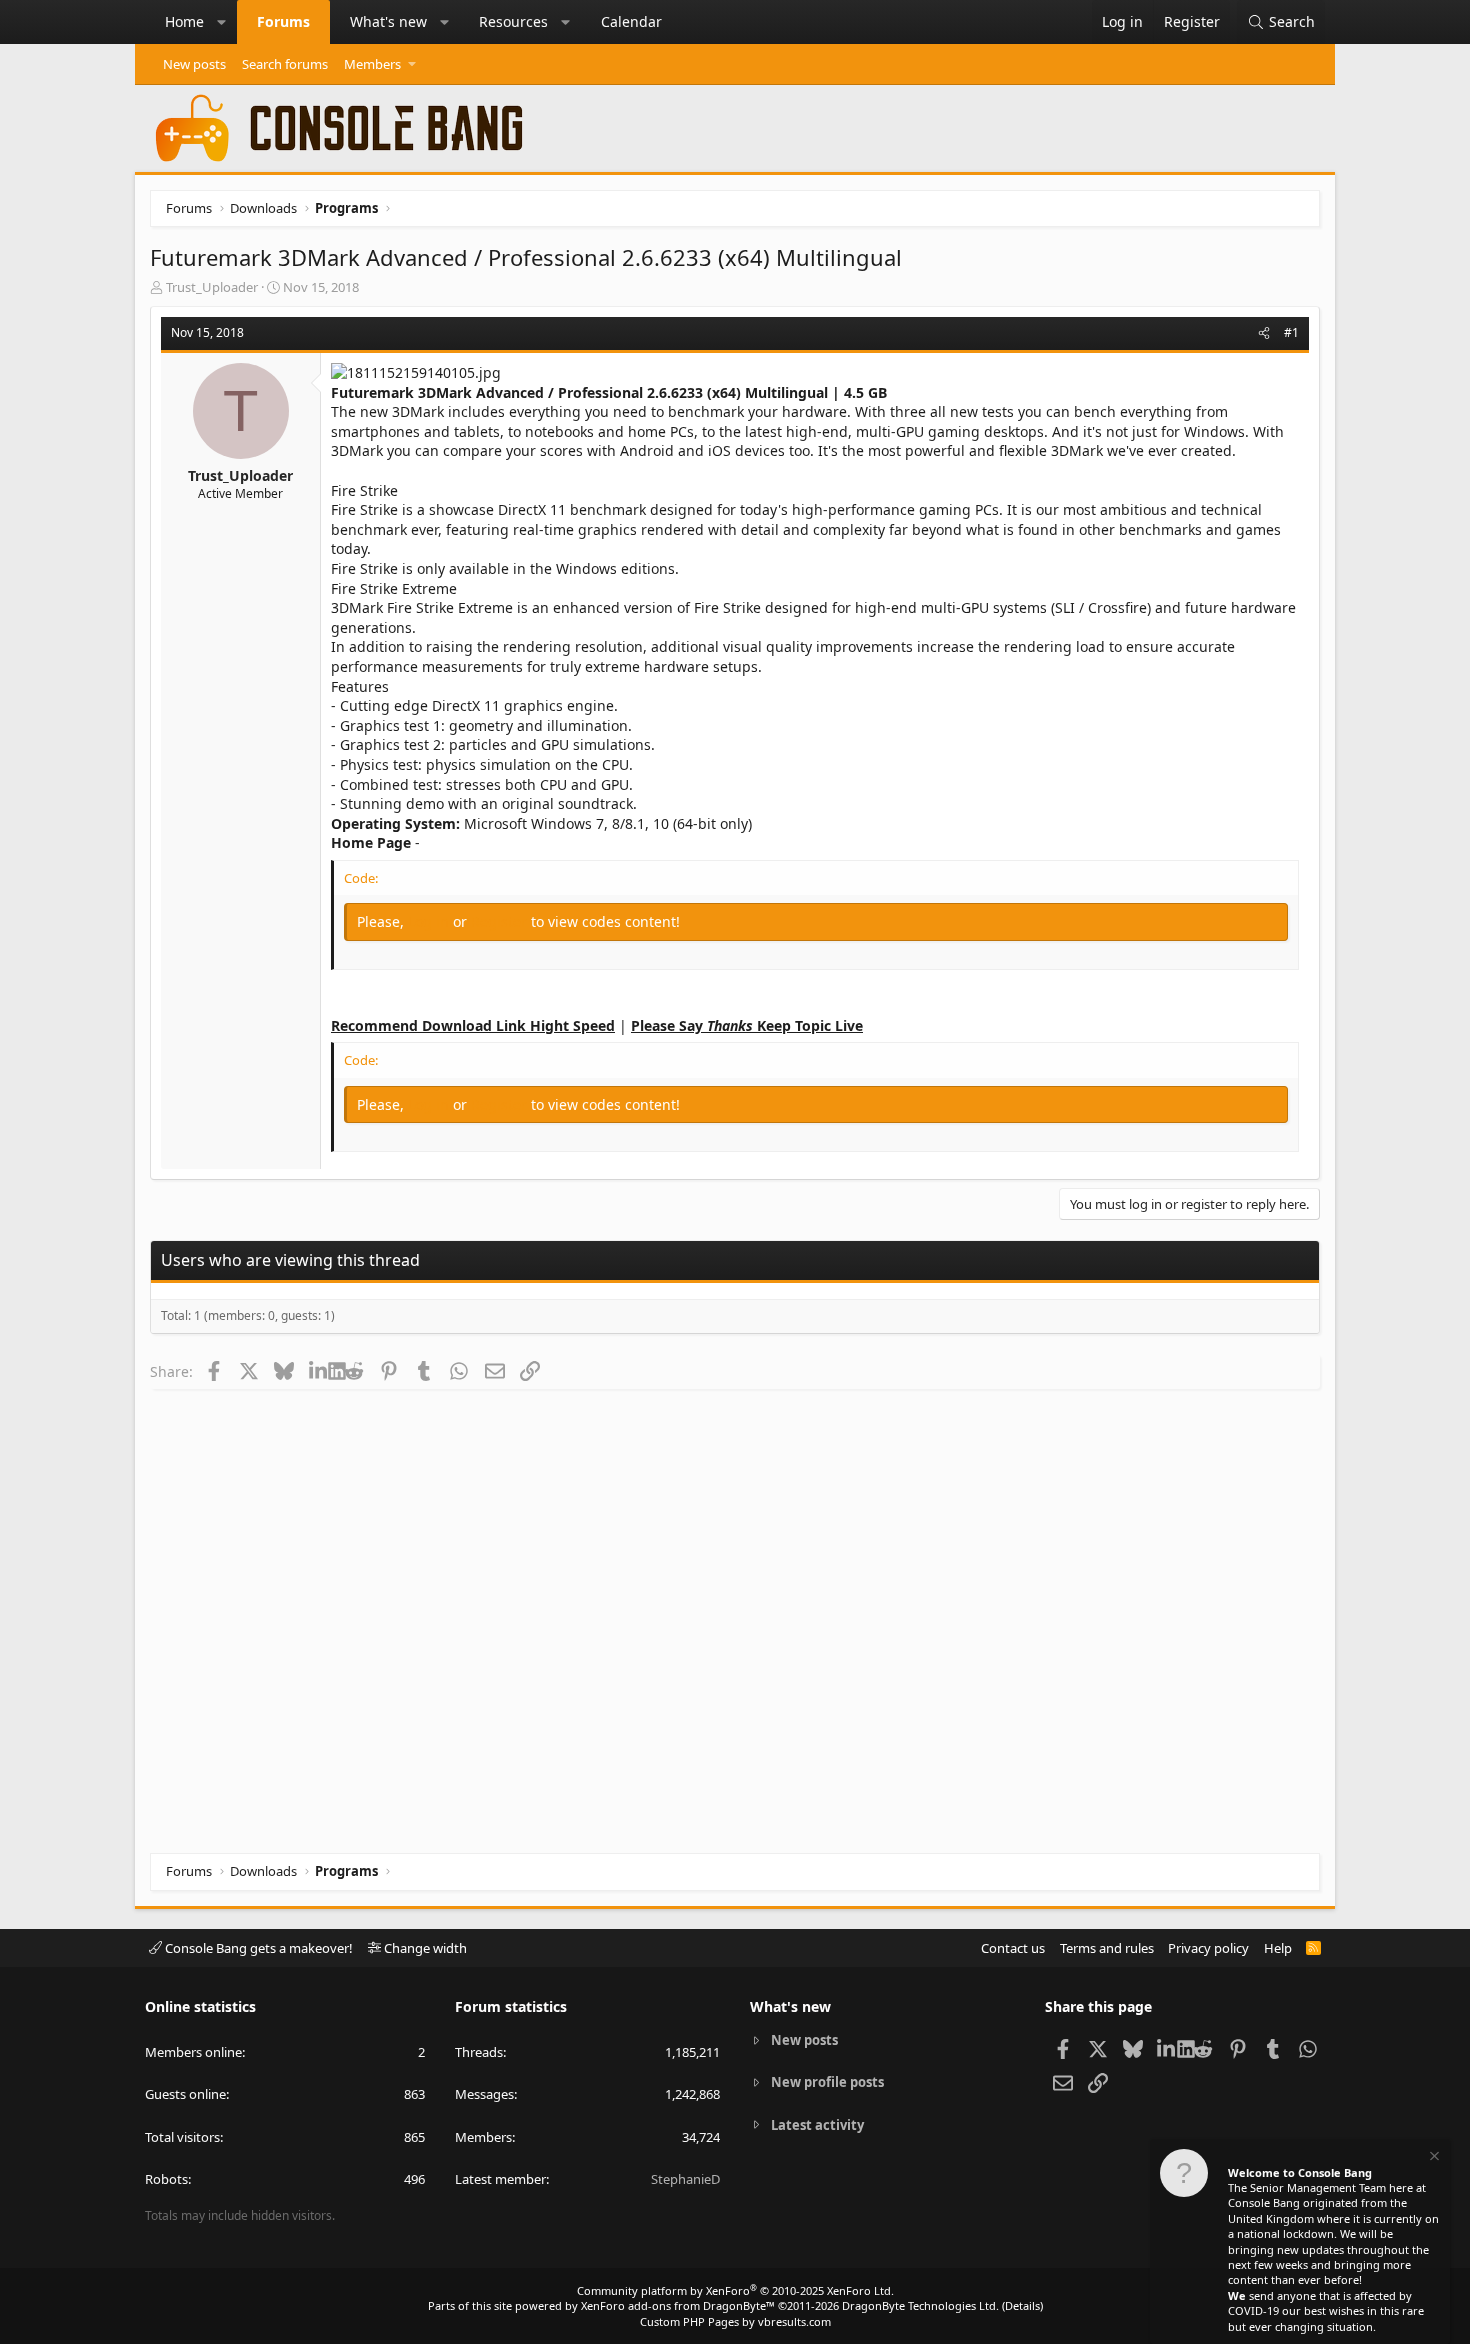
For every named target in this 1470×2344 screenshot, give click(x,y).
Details (1022, 2305)
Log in (430, 921)
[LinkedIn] (318, 1371)
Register (501, 921)
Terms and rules (1107, 1948)
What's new (388, 21)
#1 (1291, 332)
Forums (283, 21)
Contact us (1013, 1948)
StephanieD (685, 2179)
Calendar (631, 21)
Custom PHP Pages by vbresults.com (735, 2321)
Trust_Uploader (212, 287)
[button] (222, 22)
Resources (513, 21)
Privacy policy (1208, 1948)
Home (184, 21)
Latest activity (817, 2125)
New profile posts (827, 2082)
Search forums (285, 64)
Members (372, 64)
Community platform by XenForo (735, 2290)
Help (1278, 1948)
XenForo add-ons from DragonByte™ (678, 2305)
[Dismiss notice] (1433, 2158)
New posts (194, 64)
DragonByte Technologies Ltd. (920, 2305)
